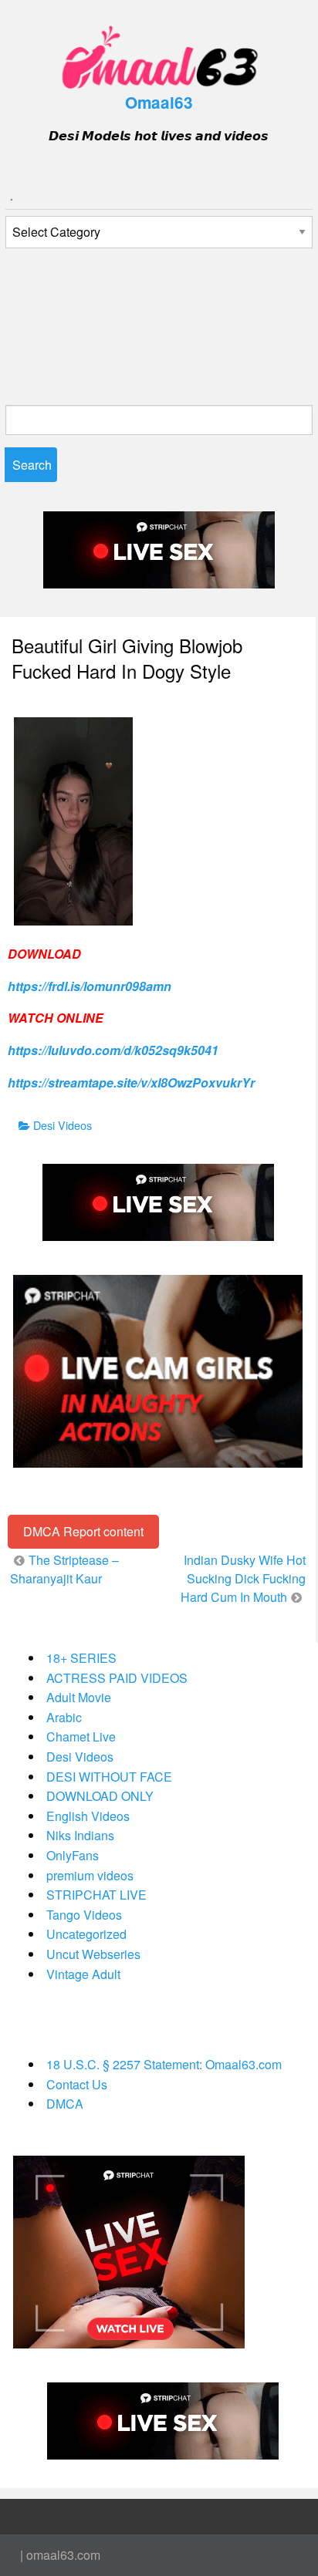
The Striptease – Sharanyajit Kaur (64, 1569)
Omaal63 (159, 102)
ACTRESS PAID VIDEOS (117, 1678)
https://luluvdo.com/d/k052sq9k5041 (113, 1050)
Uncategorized (86, 1934)
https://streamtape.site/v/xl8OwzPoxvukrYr (131, 1082)
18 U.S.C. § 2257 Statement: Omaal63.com (164, 2064)
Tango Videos (84, 1915)
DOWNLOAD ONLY (100, 1796)
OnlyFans (73, 1855)
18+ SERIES (81, 1658)
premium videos (90, 1875)
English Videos (88, 1816)
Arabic (64, 1717)
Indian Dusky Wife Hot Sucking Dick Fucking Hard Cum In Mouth (243, 1578)
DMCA (65, 2104)
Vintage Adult (83, 1974)
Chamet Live (81, 1736)
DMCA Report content (83, 1531)
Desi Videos (63, 1125)
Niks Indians (80, 1835)
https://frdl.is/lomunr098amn (90, 986)
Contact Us (77, 2084)
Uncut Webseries (93, 1954)
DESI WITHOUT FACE (109, 1777)
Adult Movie (79, 1697)
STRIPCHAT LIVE (96, 1895)
